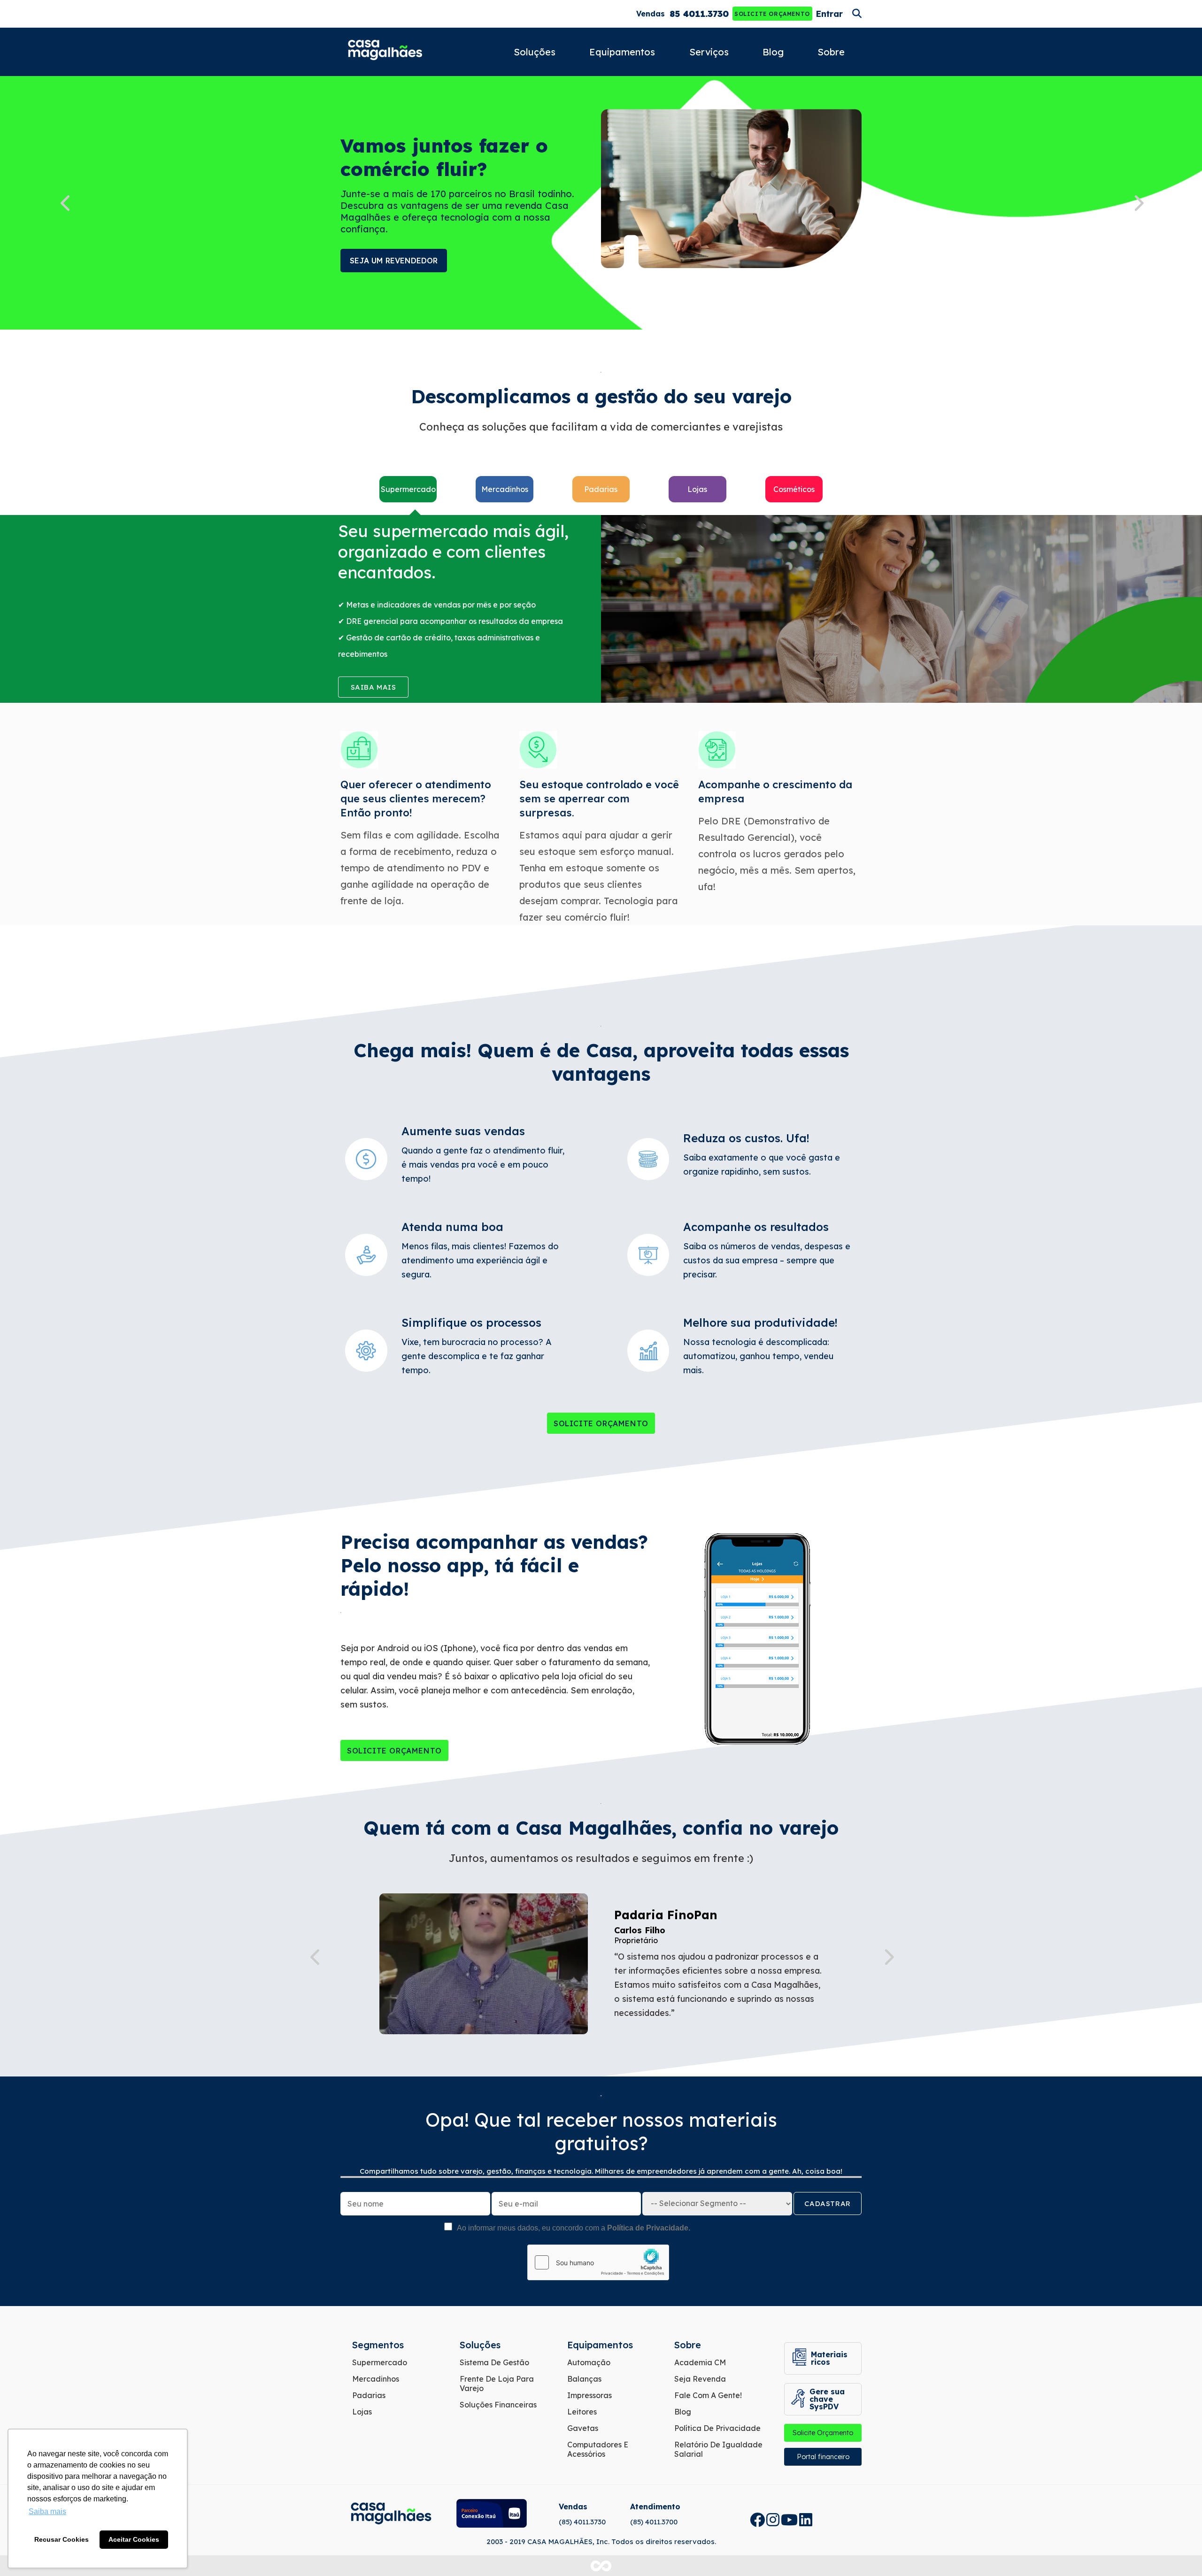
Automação (589, 2362)
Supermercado (380, 2362)
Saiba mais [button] (47, 2511)
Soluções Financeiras (498, 2405)
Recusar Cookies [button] (62, 2539)
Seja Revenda (700, 2379)
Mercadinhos (376, 2379)
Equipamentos (622, 52)
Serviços (709, 52)
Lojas (362, 2412)
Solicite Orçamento (772, 14)
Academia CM (700, 2362)
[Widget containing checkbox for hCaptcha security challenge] (598, 2262)
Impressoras (589, 2395)
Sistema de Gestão (494, 2362)
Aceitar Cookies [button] (134, 2539)
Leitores (582, 2412)
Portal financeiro (823, 2457)
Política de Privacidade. (649, 2228)
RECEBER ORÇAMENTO (393, 261)
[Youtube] (789, 2520)
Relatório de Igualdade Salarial (718, 2449)
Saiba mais (374, 687)
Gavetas (583, 2428)
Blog (773, 52)
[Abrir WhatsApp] (1179, 2552)
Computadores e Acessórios (598, 2449)
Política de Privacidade (717, 2428)
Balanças (584, 2379)
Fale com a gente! (708, 2395)
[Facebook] (757, 2520)
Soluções (535, 52)
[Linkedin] (806, 2520)
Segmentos (378, 2345)
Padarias (369, 2395)
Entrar (829, 14)
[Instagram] (773, 2520)
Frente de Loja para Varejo (497, 2384)
